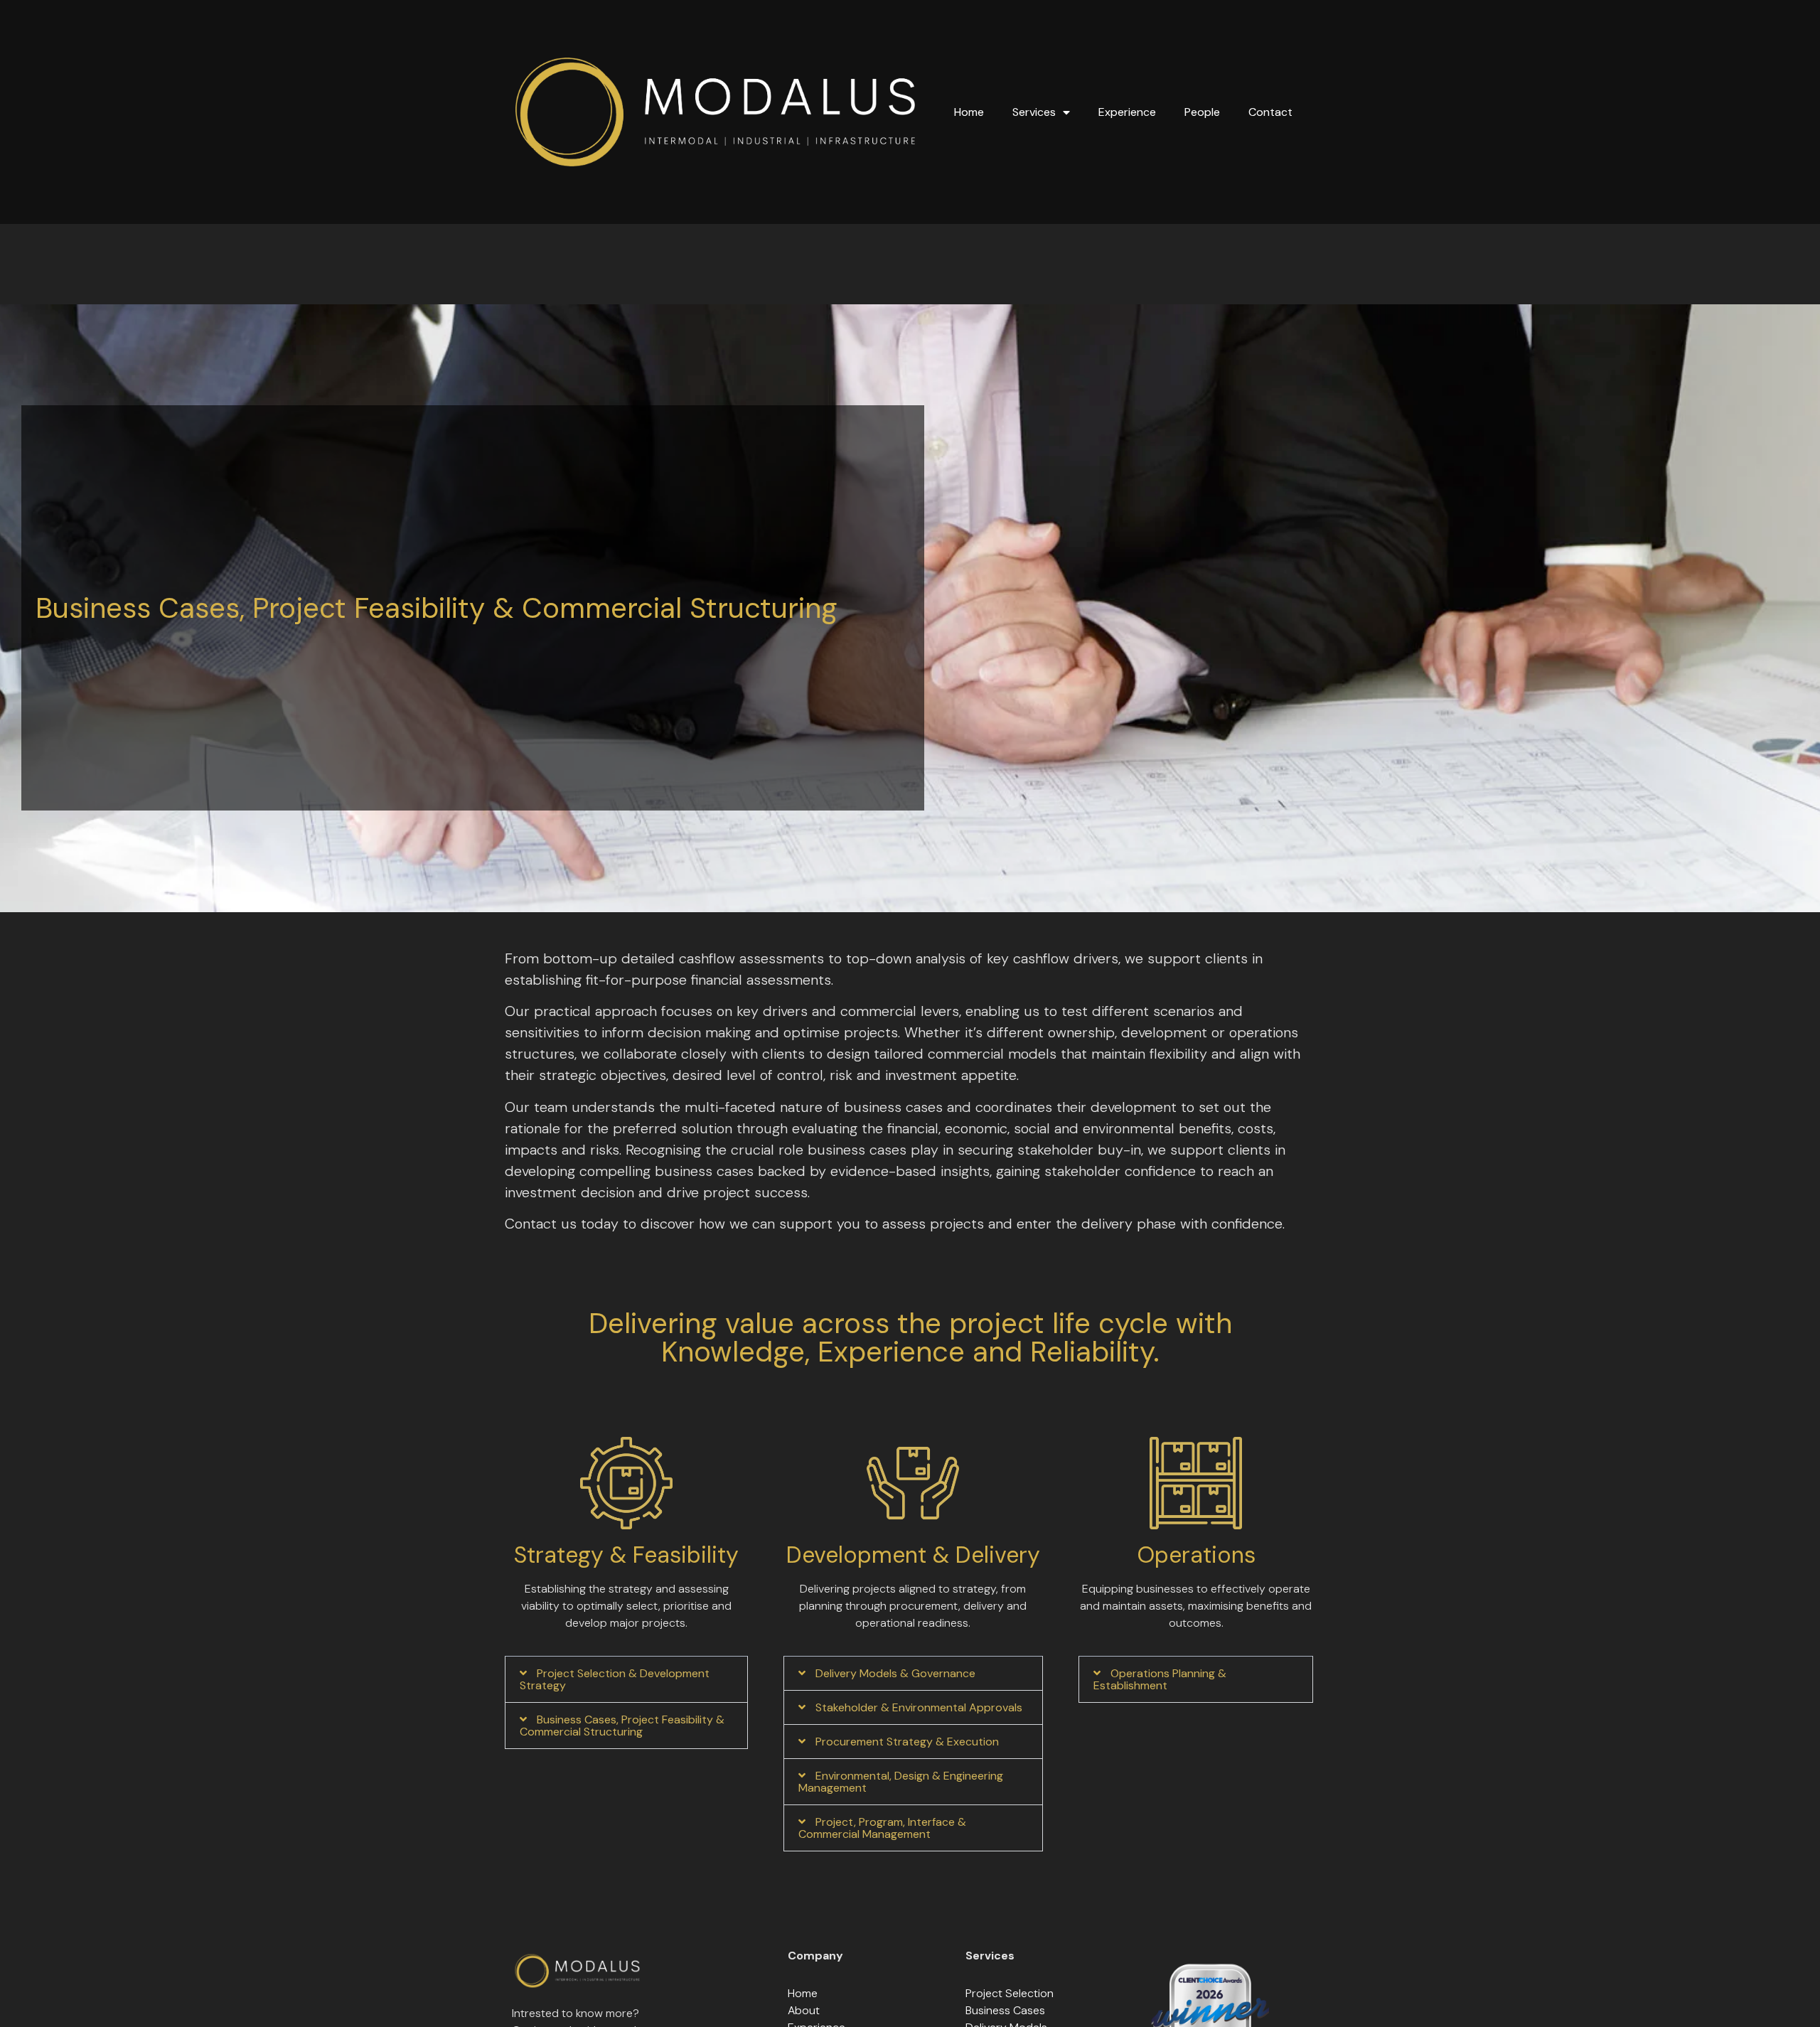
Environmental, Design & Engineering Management (901, 1782)
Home (969, 112)
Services (1034, 112)
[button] (626, 1679)
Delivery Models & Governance (895, 1673)
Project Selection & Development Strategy (615, 1679)
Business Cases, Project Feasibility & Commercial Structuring (622, 1726)
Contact (1270, 112)
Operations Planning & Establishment (1160, 1679)
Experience (1127, 112)
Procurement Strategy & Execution (907, 1742)
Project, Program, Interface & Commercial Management (882, 1828)
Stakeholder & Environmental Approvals (919, 1707)
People (1202, 112)
